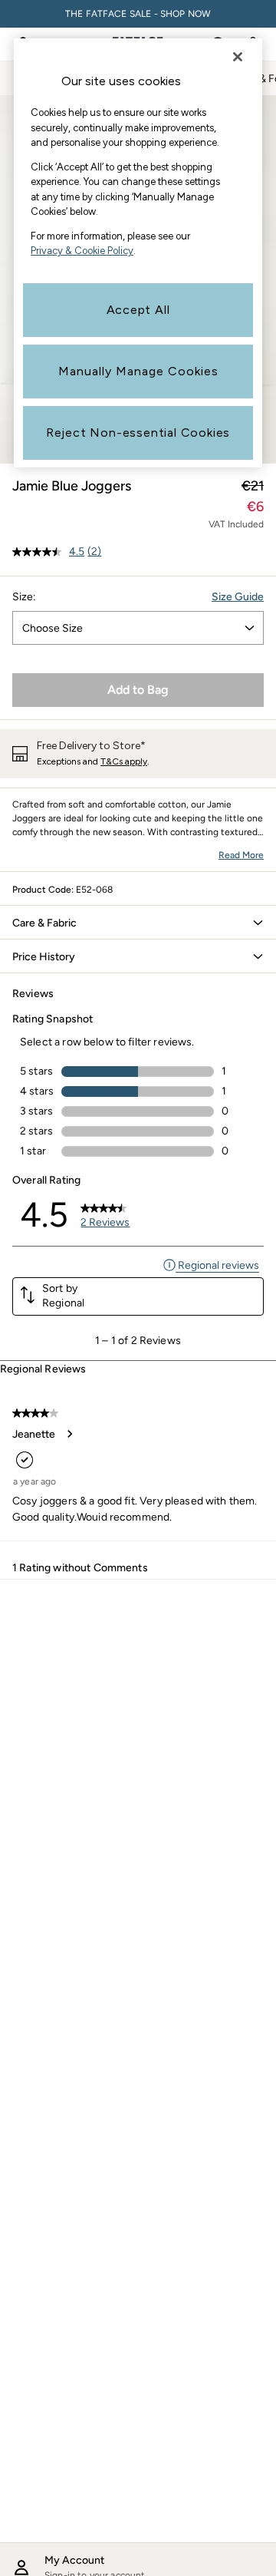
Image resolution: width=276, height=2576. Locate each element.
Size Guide (238, 597)
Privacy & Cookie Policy (82, 251)
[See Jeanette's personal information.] (69, 1434)
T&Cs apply (124, 761)
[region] (138, 253)
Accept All (138, 310)
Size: (24, 597)
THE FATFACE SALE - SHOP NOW (138, 14)
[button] (138, 923)
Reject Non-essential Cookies (138, 433)
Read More (241, 855)
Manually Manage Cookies (138, 371)
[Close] (238, 57)
